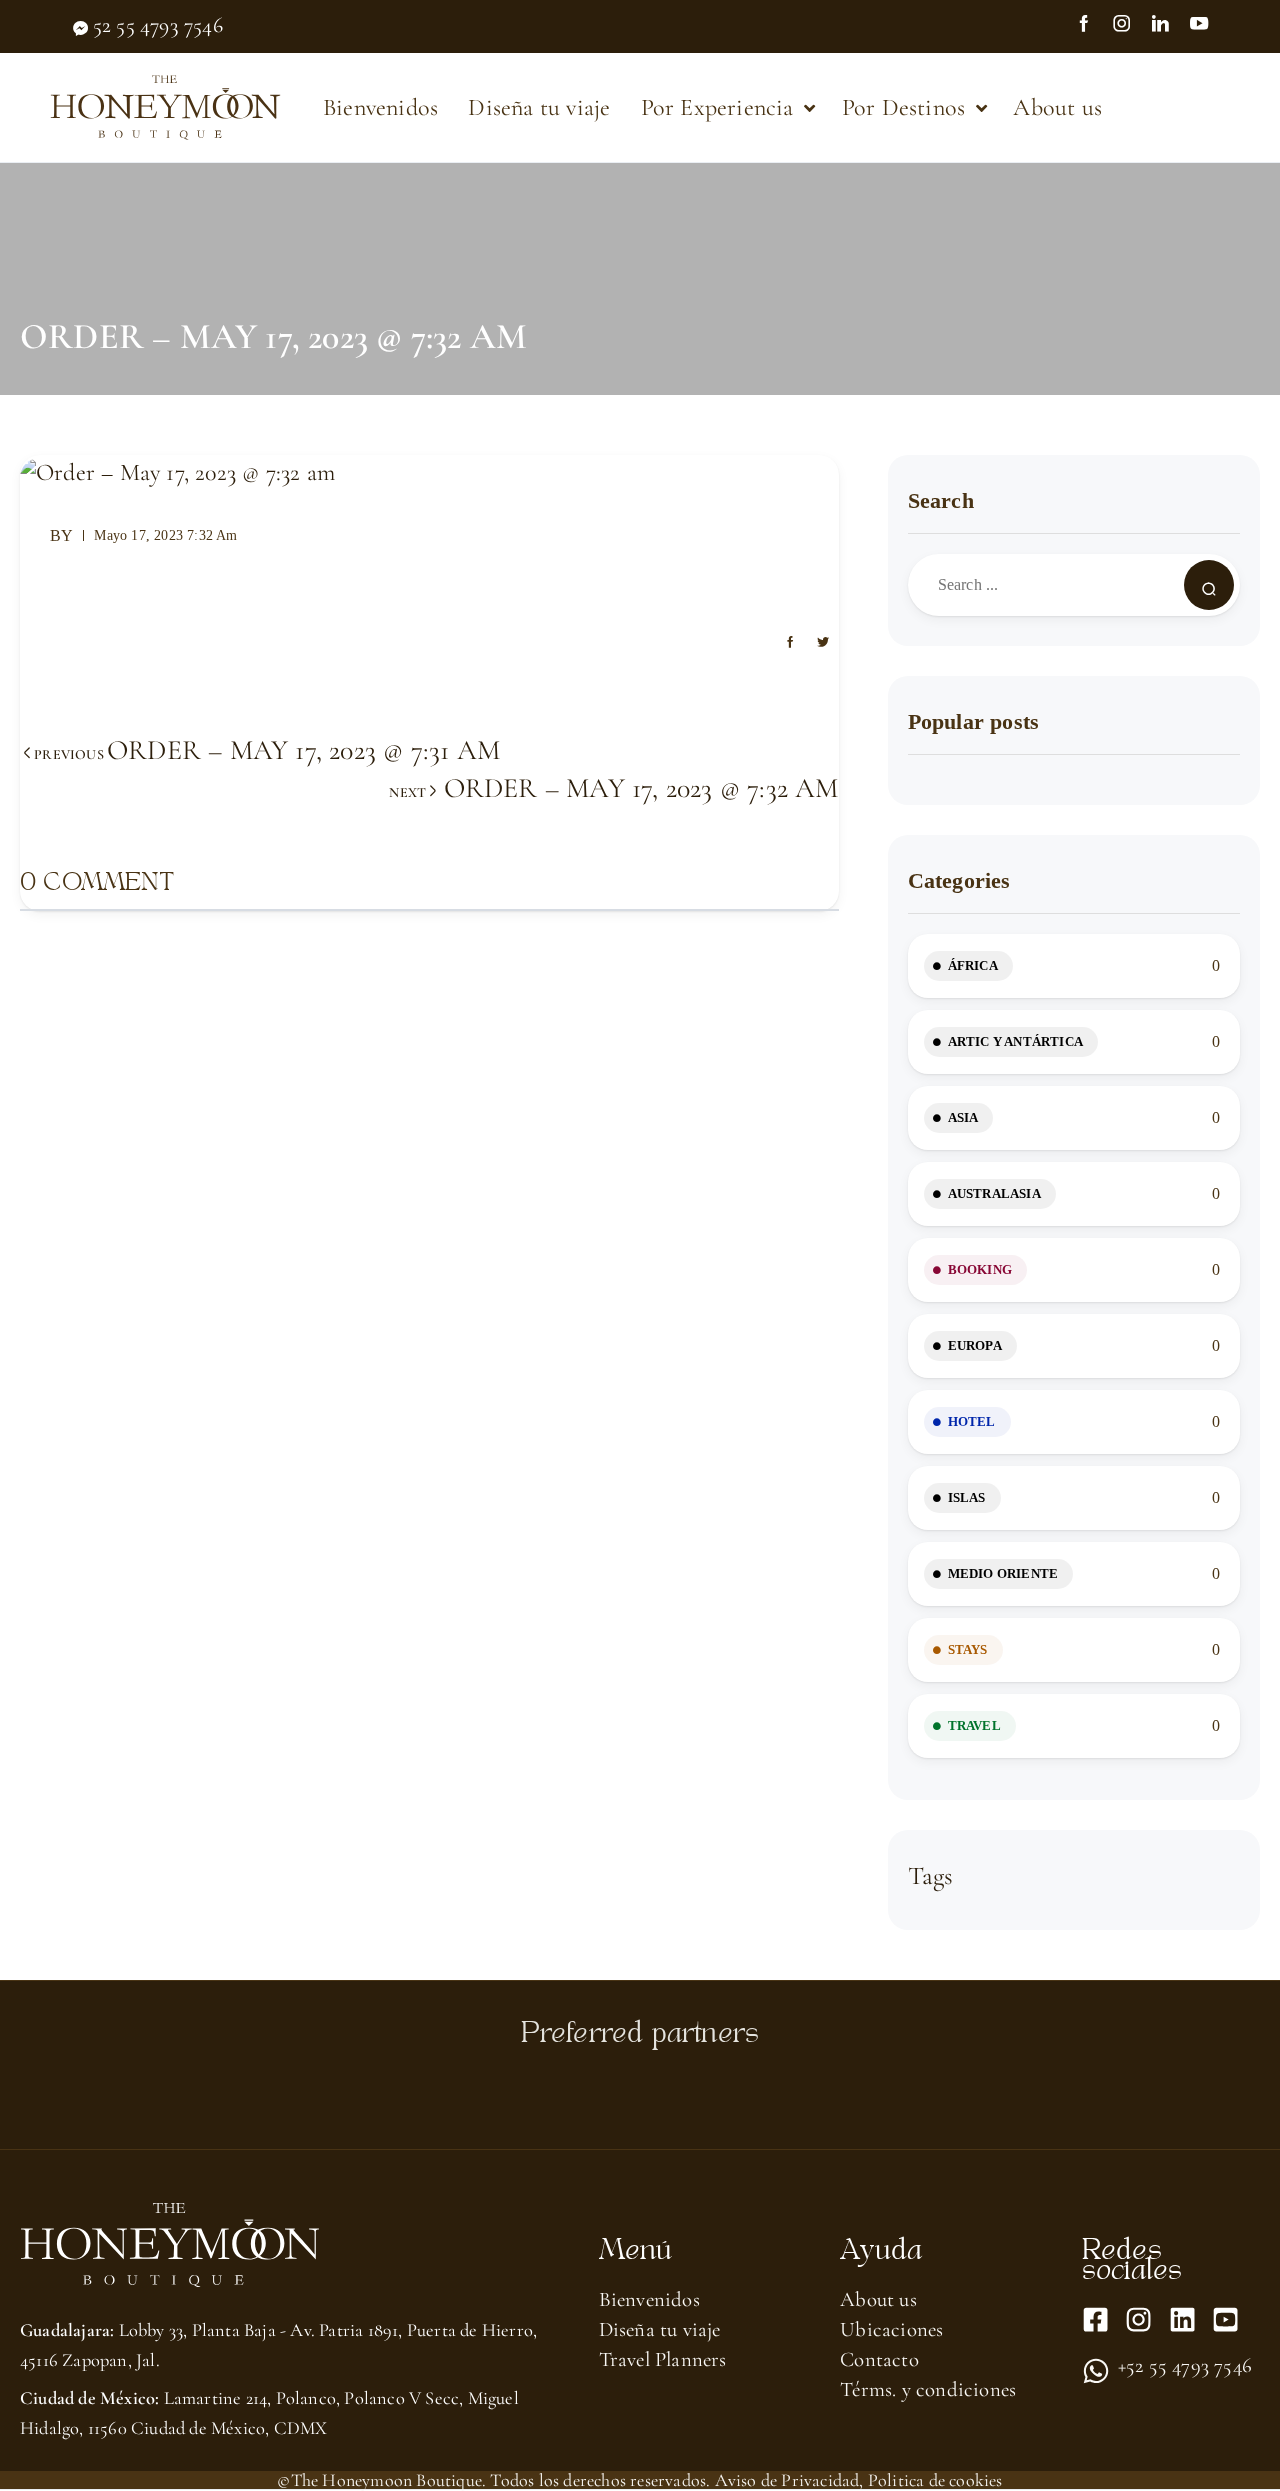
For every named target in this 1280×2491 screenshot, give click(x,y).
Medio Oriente (1003, 1573)
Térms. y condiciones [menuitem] (928, 2389)
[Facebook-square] (1095, 2319)
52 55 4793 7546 (158, 25)
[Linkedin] (1182, 2319)
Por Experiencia (717, 107)
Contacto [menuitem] (879, 2359)
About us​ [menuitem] (878, 2299)
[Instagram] (1131, 26)
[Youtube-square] (1225, 2319)
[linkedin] (1169, 26)
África (973, 965)
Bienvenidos (380, 107)
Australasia (994, 1193)
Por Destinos (903, 107)
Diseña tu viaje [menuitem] (660, 2329)
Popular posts (974, 721)
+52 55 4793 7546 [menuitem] (1185, 2367)
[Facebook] (1093, 26)
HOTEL (972, 1421)
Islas (967, 1497)
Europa (975, 1345)
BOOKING (980, 1269)
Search (941, 500)
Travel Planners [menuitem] (663, 2359)
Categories (959, 880)
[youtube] (1208, 26)
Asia (963, 1117)
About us (1057, 107)
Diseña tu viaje (539, 107)
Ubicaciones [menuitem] (891, 2329)
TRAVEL (974, 1725)
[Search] (1209, 585)
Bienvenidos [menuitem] (649, 2299)
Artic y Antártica (1015, 1041)
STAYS (968, 1649)
